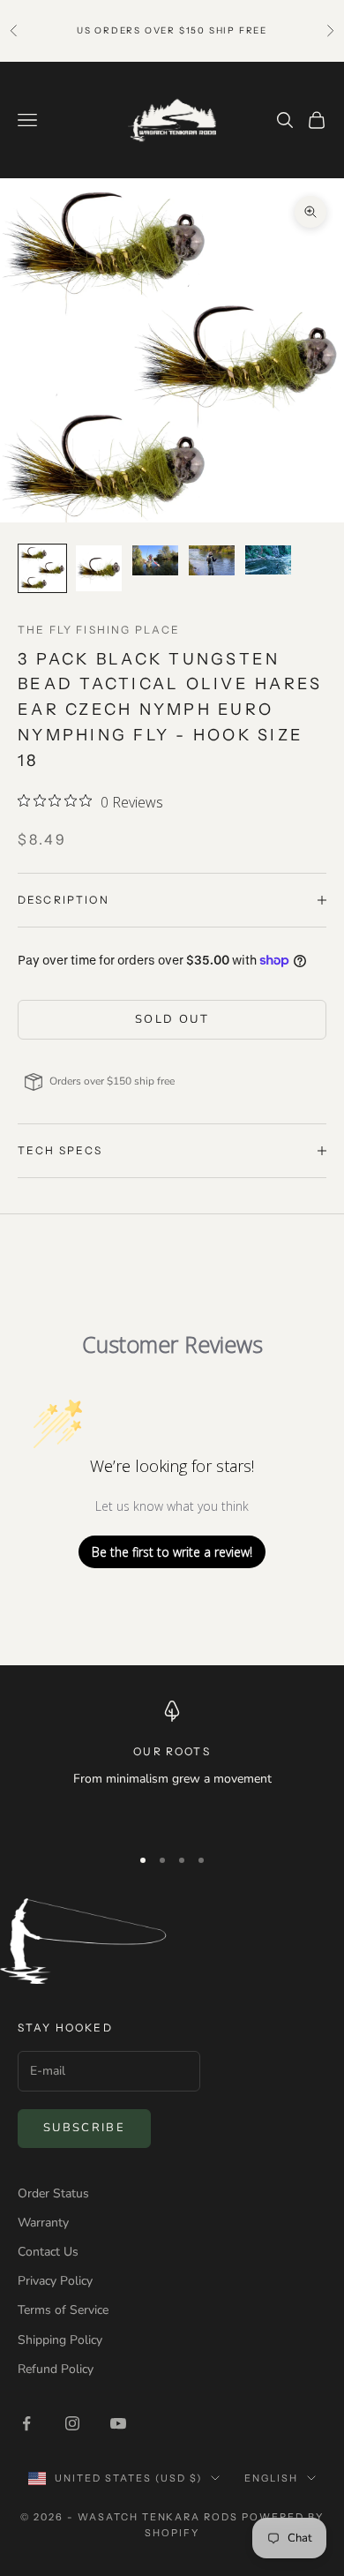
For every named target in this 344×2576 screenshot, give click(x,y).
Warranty (43, 2223)
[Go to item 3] (155, 561)
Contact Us (48, 2252)
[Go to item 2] (99, 568)
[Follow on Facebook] (26, 2423)
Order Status (53, 2193)
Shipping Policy (60, 2340)
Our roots (172, 1751)
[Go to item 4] (212, 561)
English (271, 2478)
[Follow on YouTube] (118, 2423)
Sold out (172, 1019)
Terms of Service (63, 2310)
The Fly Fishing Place (99, 630)
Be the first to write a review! (172, 1552)
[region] (172, 1765)
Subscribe (84, 2128)
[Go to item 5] (268, 560)
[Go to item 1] (42, 568)
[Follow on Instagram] (72, 2423)
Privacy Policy (55, 2281)
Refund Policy (56, 2369)
